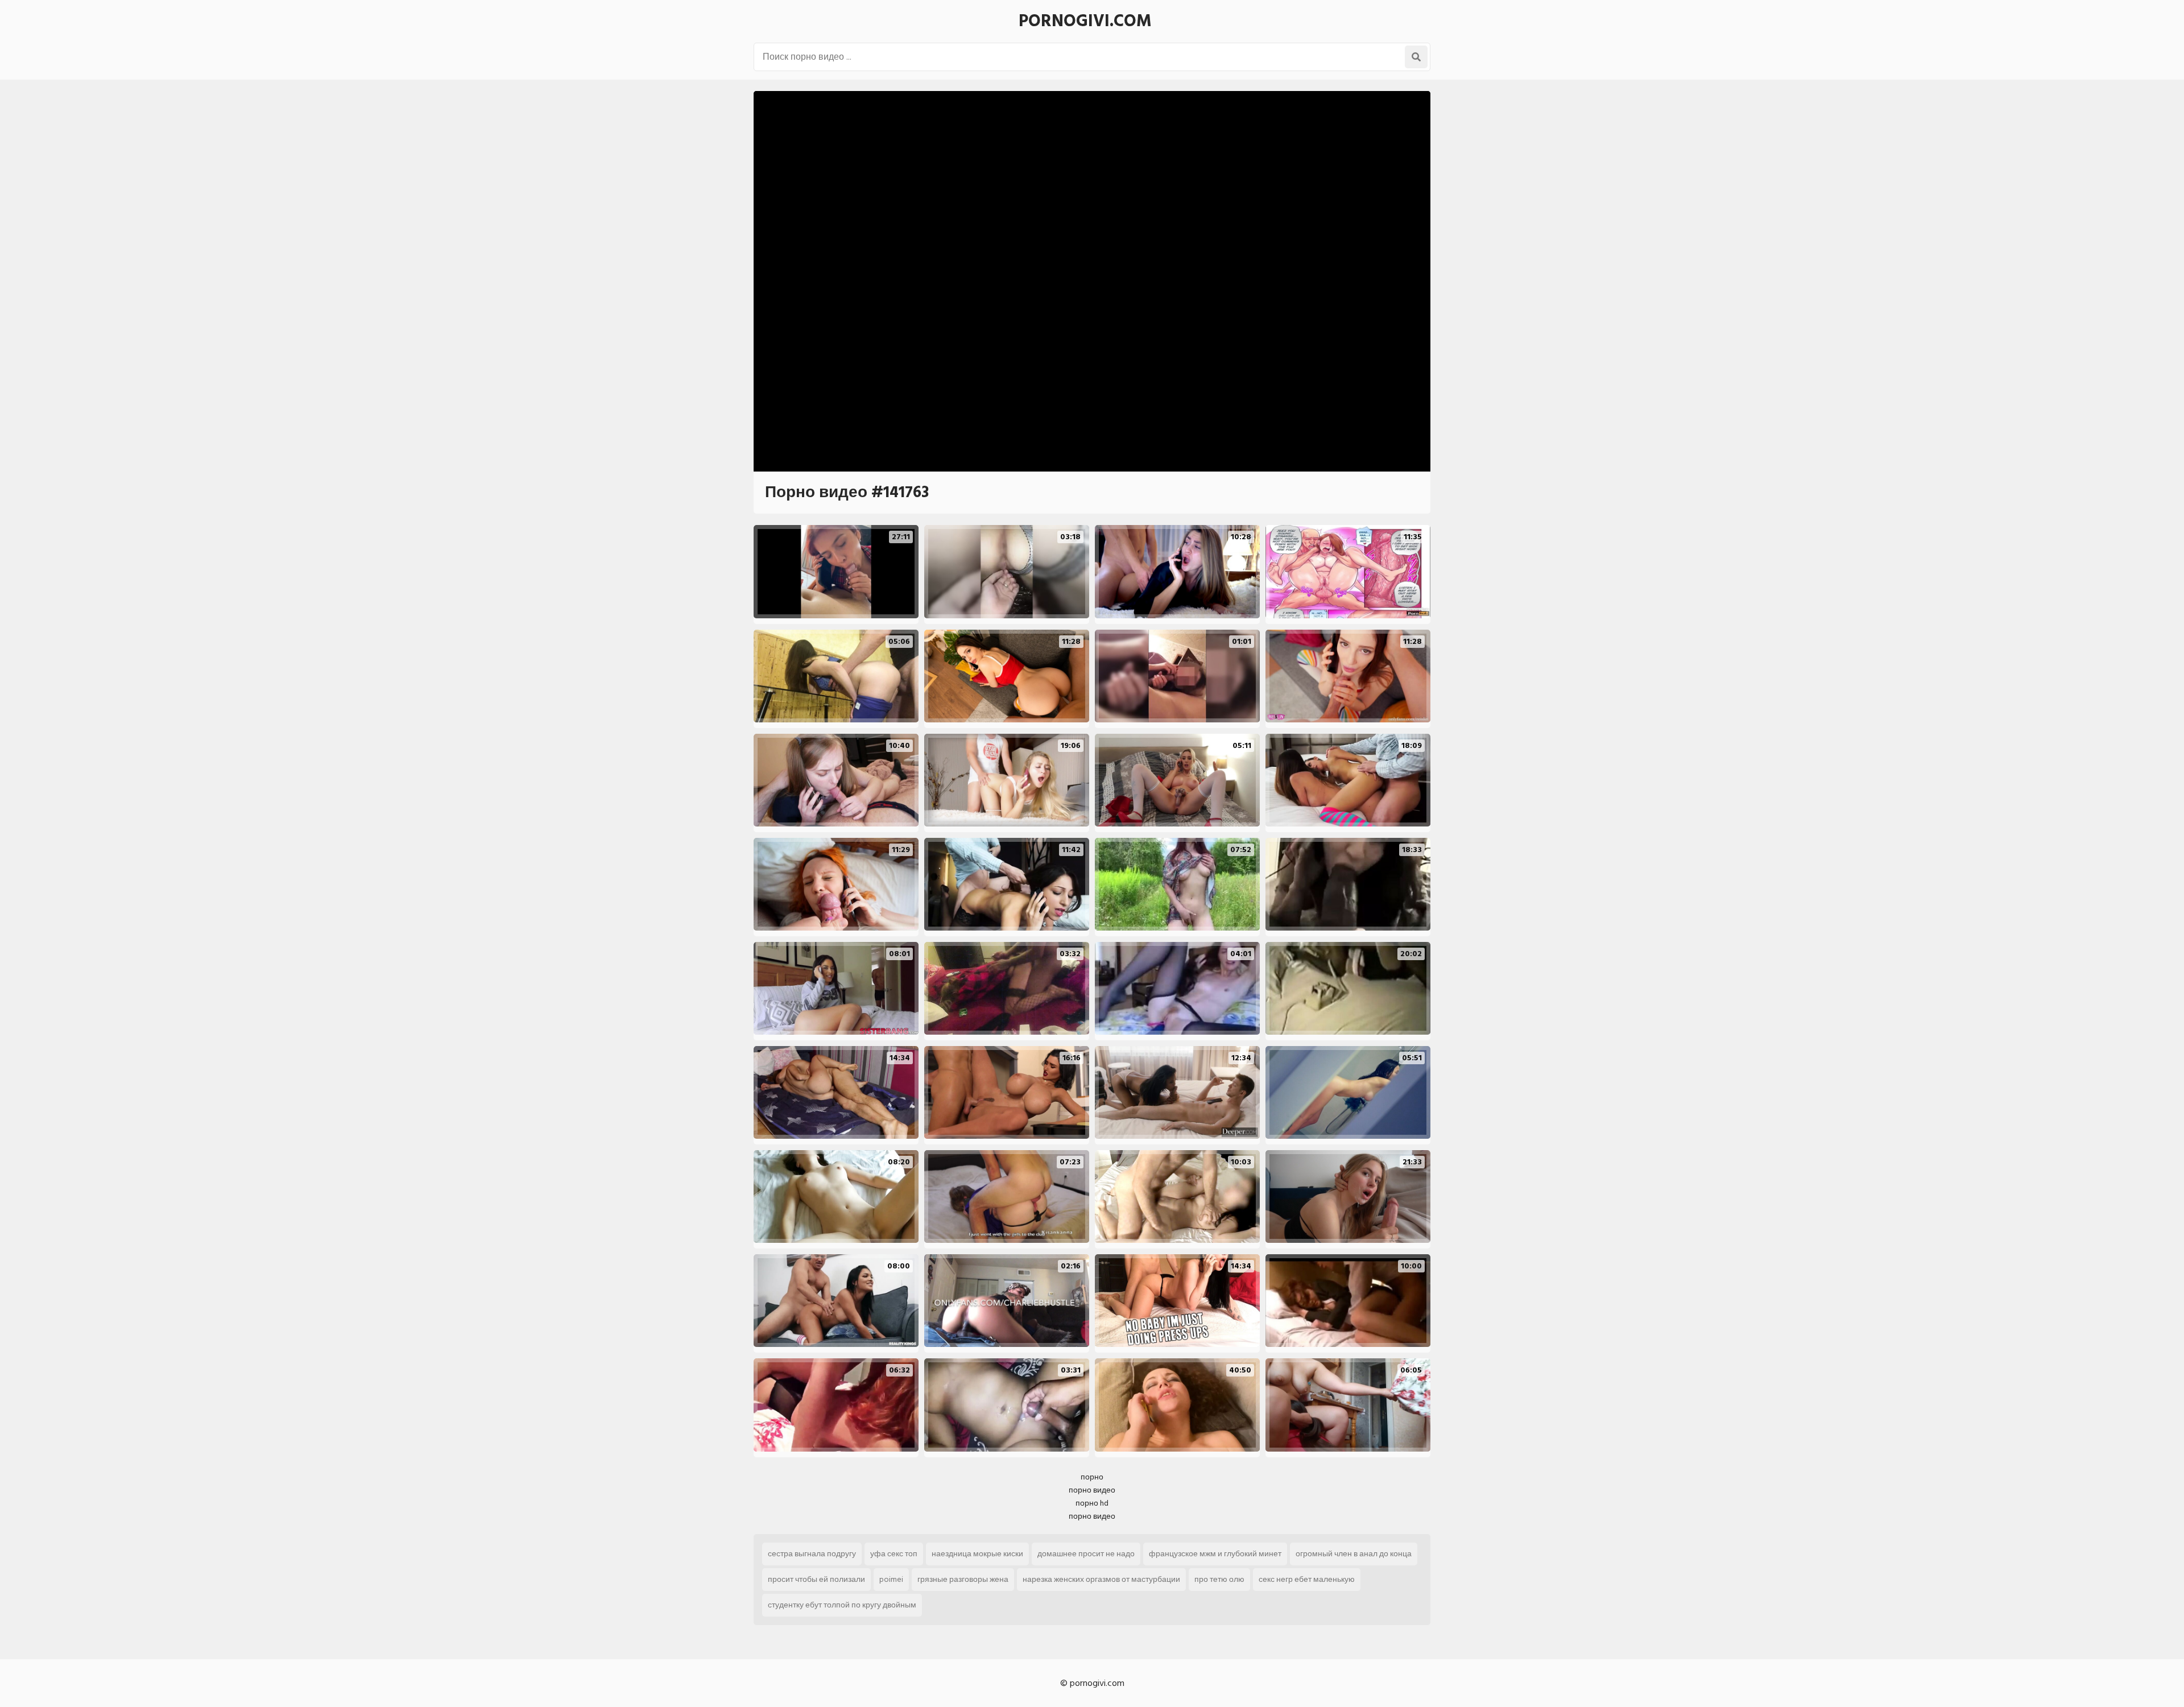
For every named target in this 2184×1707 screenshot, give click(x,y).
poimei (891, 1579)
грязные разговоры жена (963, 1579)
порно (1092, 1477)
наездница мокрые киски (977, 1554)
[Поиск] (1416, 57)
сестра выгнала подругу (812, 1554)
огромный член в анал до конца (1354, 1554)
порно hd (1092, 1503)
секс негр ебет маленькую (1307, 1579)
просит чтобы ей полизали (816, 1579)
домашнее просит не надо (1086, 1554)
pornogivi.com (1085, 21)
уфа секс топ (894, 1554)
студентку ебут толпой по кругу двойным (842, 1605)
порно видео (1092, 1490)
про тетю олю (1219, 1579)
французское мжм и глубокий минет (1215, 1554)
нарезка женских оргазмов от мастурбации (1101, 1579)
